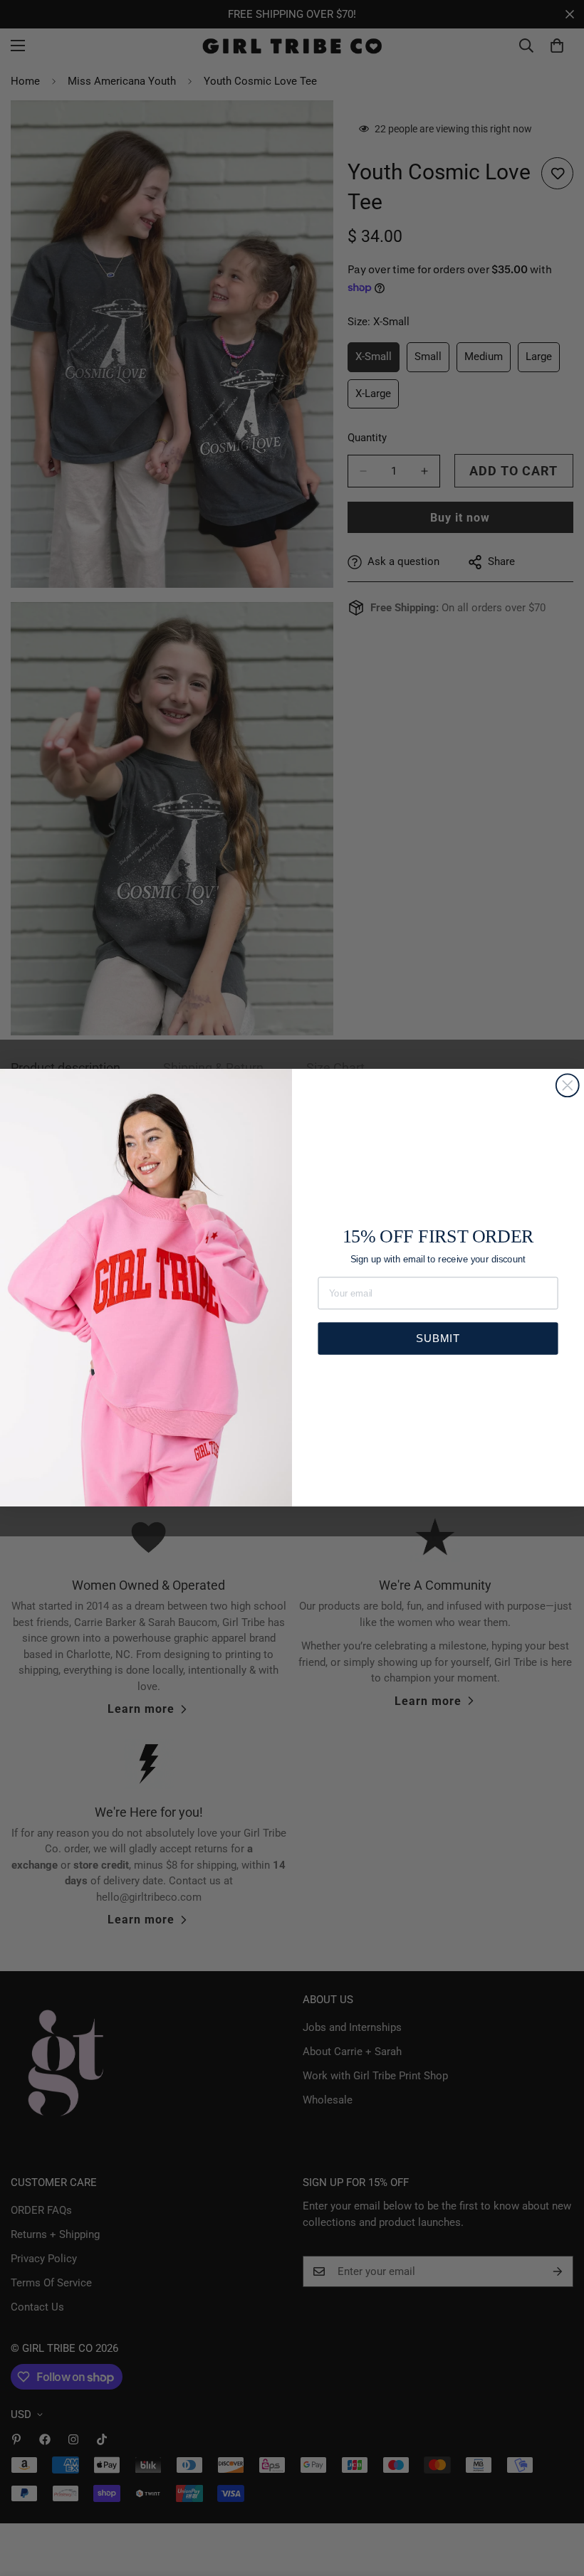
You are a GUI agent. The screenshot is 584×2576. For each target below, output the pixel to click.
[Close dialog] (568, 1086)
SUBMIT (438, 1338)
